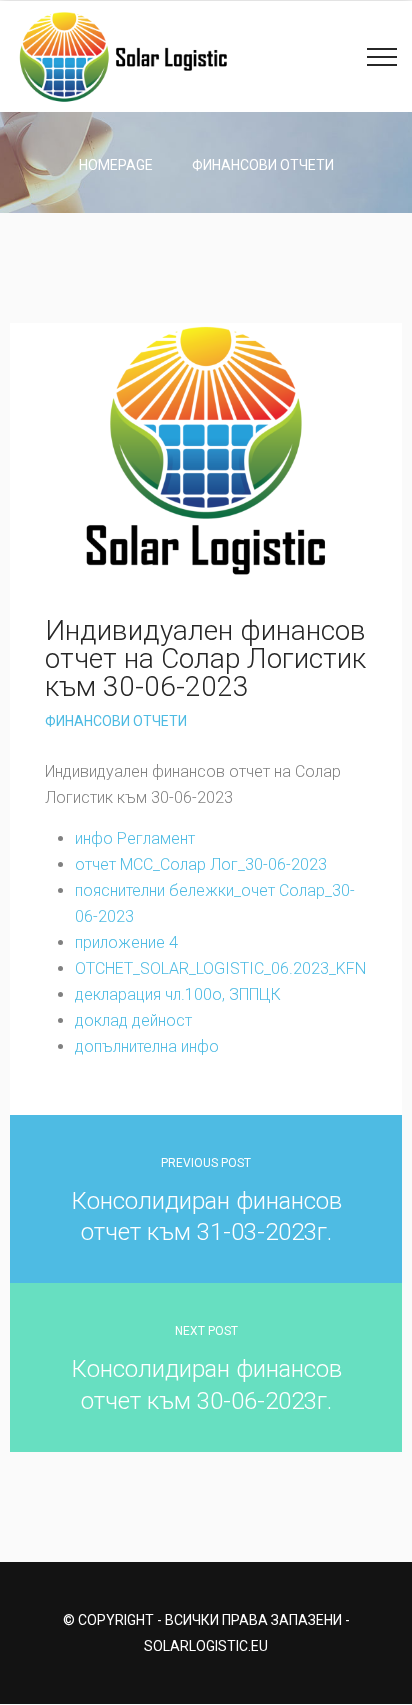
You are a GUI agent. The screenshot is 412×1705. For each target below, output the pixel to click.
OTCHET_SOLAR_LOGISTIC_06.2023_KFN (220, 968)
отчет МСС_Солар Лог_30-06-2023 (201, 864)
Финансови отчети (263, 165)
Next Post (206, 1331)
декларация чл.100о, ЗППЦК (178, 994)
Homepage (116, 165)
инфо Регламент (135, 838)
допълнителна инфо (147, 1046)
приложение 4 (126, 942)
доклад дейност (133, 1020)
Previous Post (206, 1163)
